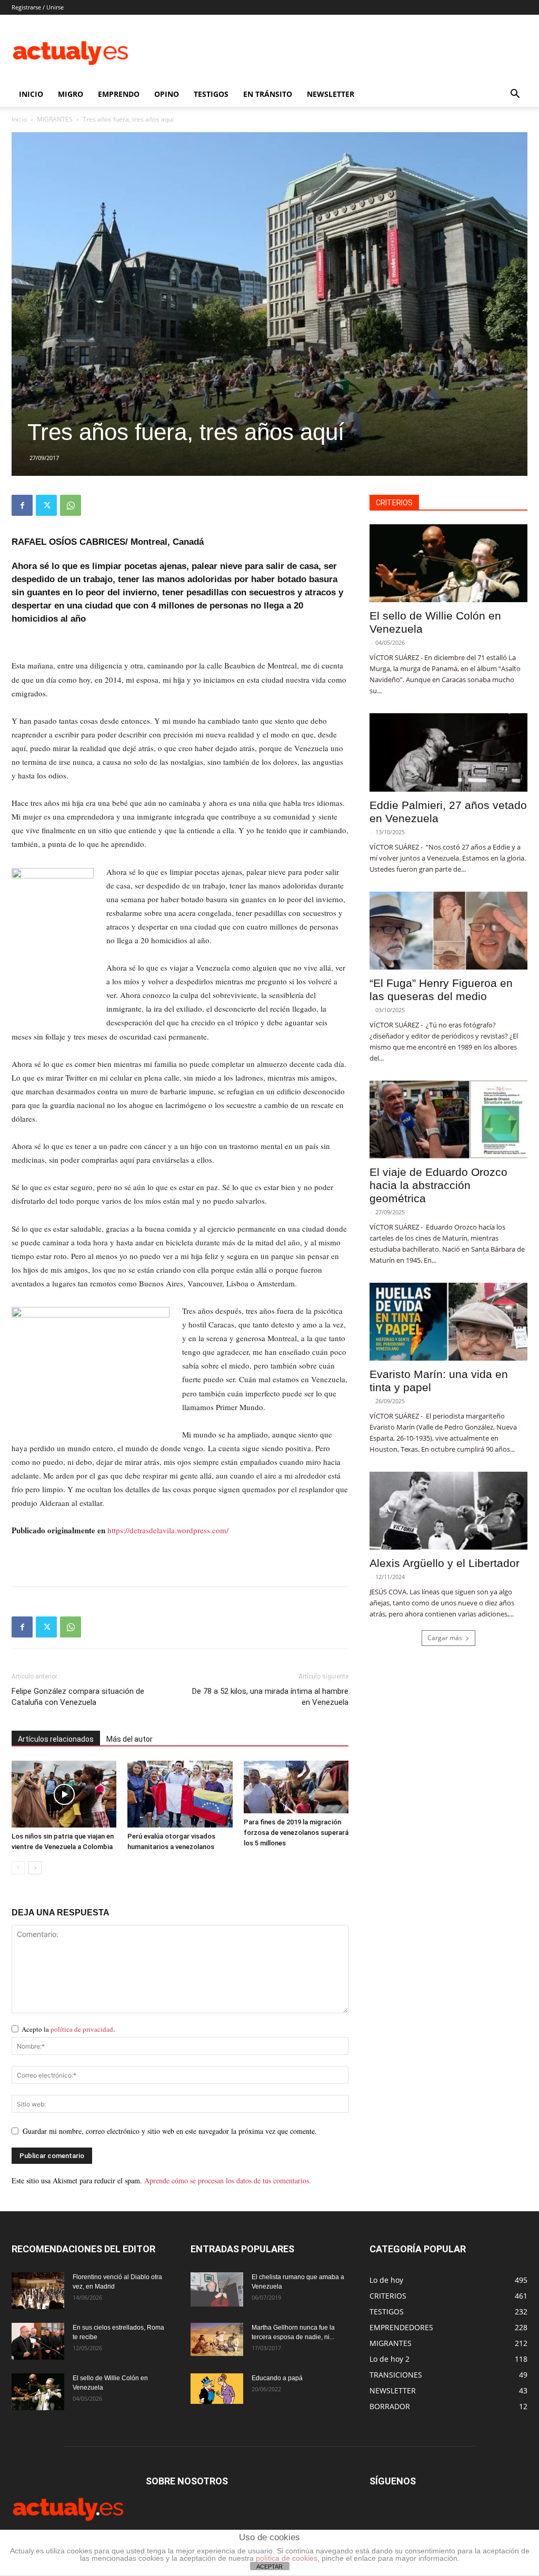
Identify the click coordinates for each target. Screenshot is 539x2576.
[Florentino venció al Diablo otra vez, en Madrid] (38, 2291)
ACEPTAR (269, 2567)
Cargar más (445, 1638)
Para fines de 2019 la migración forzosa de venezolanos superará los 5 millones (296, 1833)
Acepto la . (68, 2029)
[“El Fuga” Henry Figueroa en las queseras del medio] (448, 931)
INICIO (31, 94)
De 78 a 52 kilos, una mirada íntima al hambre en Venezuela (270, 1697)
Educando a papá (277, 2378)
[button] (515, 95)
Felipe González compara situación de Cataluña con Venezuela (78, 1697)
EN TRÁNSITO (268, 94)
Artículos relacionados (56, 1739)
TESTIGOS (211, 94)
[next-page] (35, 1868)
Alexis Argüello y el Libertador (445, 1563)
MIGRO (71, 94)
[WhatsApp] (71, 505)
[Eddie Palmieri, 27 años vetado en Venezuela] (448, 752)
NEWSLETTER (331, 94)
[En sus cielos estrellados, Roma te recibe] (38, 2341)
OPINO (167, 94)
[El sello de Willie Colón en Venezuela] (448, 563)
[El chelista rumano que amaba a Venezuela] (217, 2290)
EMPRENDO (119, 94)
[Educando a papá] (217, 2389)
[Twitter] (46, 505)
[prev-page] (18, 1868)
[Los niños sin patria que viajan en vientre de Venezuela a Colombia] (64, 1794)
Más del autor (129, 1739)
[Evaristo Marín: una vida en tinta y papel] (448, 1322)
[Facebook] (22, 505)
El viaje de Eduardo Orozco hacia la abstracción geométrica (438, 1185)
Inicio (19, 119)
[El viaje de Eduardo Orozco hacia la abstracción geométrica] (448, 1120)
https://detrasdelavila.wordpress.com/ (168, 1530)
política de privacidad (82, 2029)
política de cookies (287, 2558)
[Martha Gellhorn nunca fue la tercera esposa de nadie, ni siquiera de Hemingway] (217, 2339)
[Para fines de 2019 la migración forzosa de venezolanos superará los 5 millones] (296, 1787)
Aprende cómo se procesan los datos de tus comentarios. (228, 2180)
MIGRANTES (55, 119)
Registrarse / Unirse (38, 7)
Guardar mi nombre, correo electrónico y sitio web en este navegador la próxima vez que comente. (170, 2131)
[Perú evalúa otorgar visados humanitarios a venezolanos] (180, 1794)
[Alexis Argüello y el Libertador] (448, 1511)
